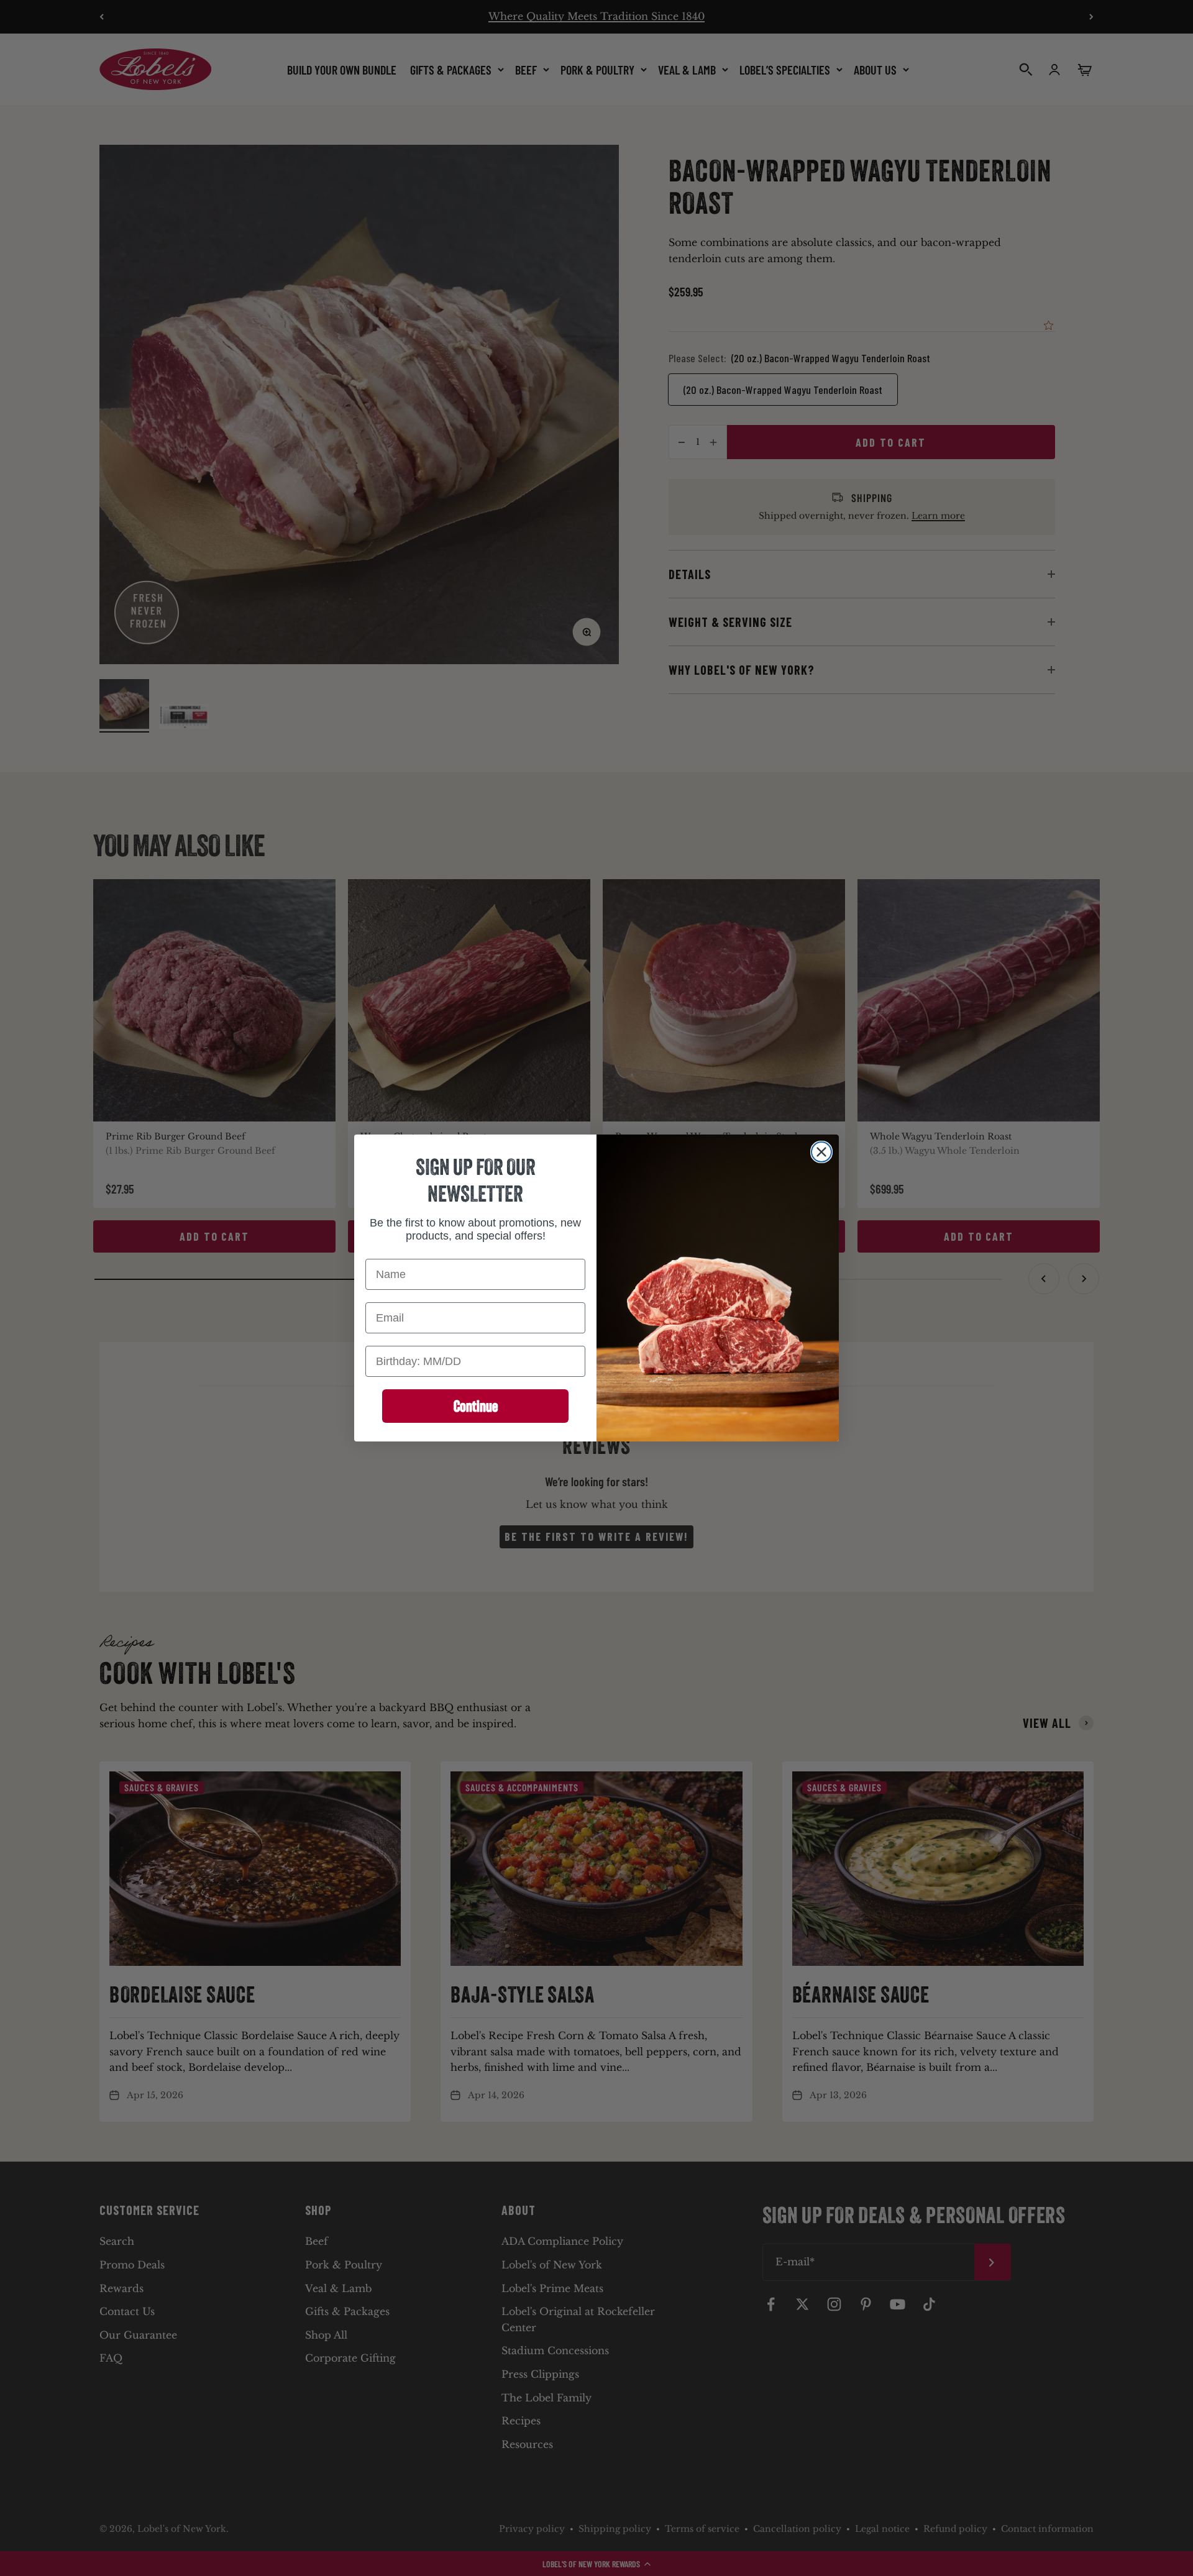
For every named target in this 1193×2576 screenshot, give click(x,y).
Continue (476, 1406)
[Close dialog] (821, 1152)
